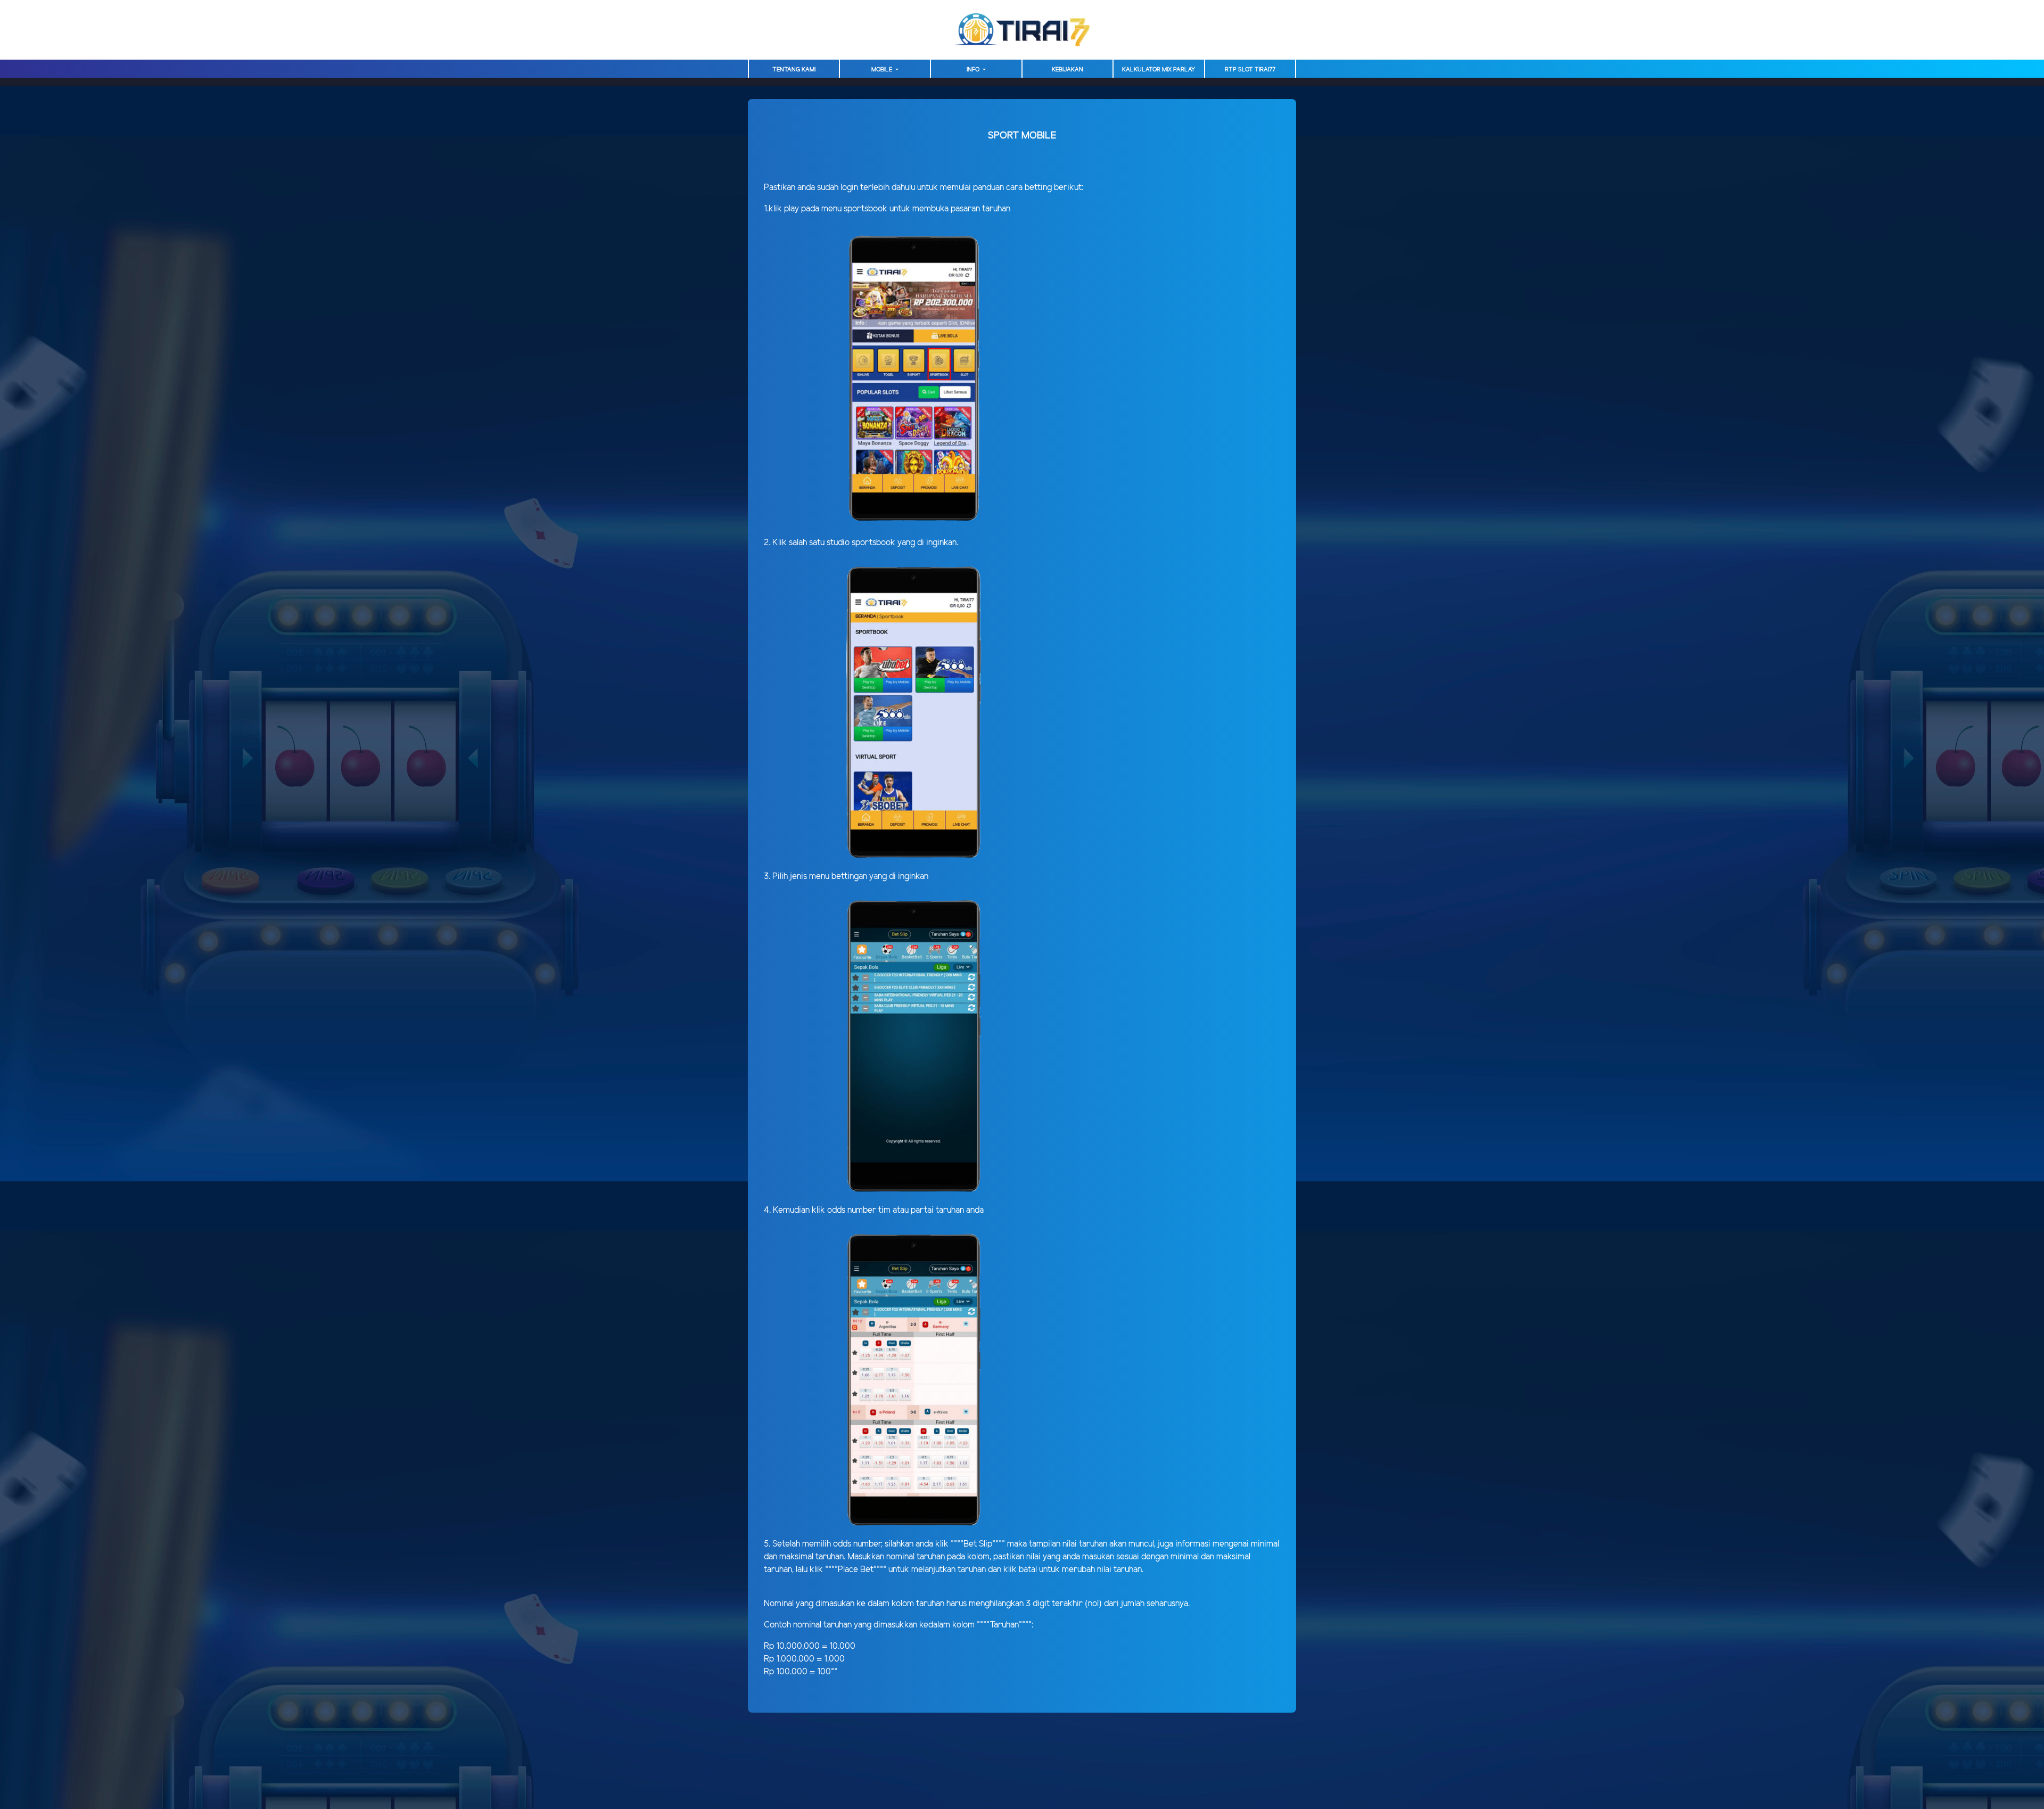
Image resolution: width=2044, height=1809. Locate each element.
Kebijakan (1068, 70)
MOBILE (883, 70)
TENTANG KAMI (794, 70)
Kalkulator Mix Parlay (1159, 70)
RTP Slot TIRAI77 (1250, 70)
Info (974, 70)
